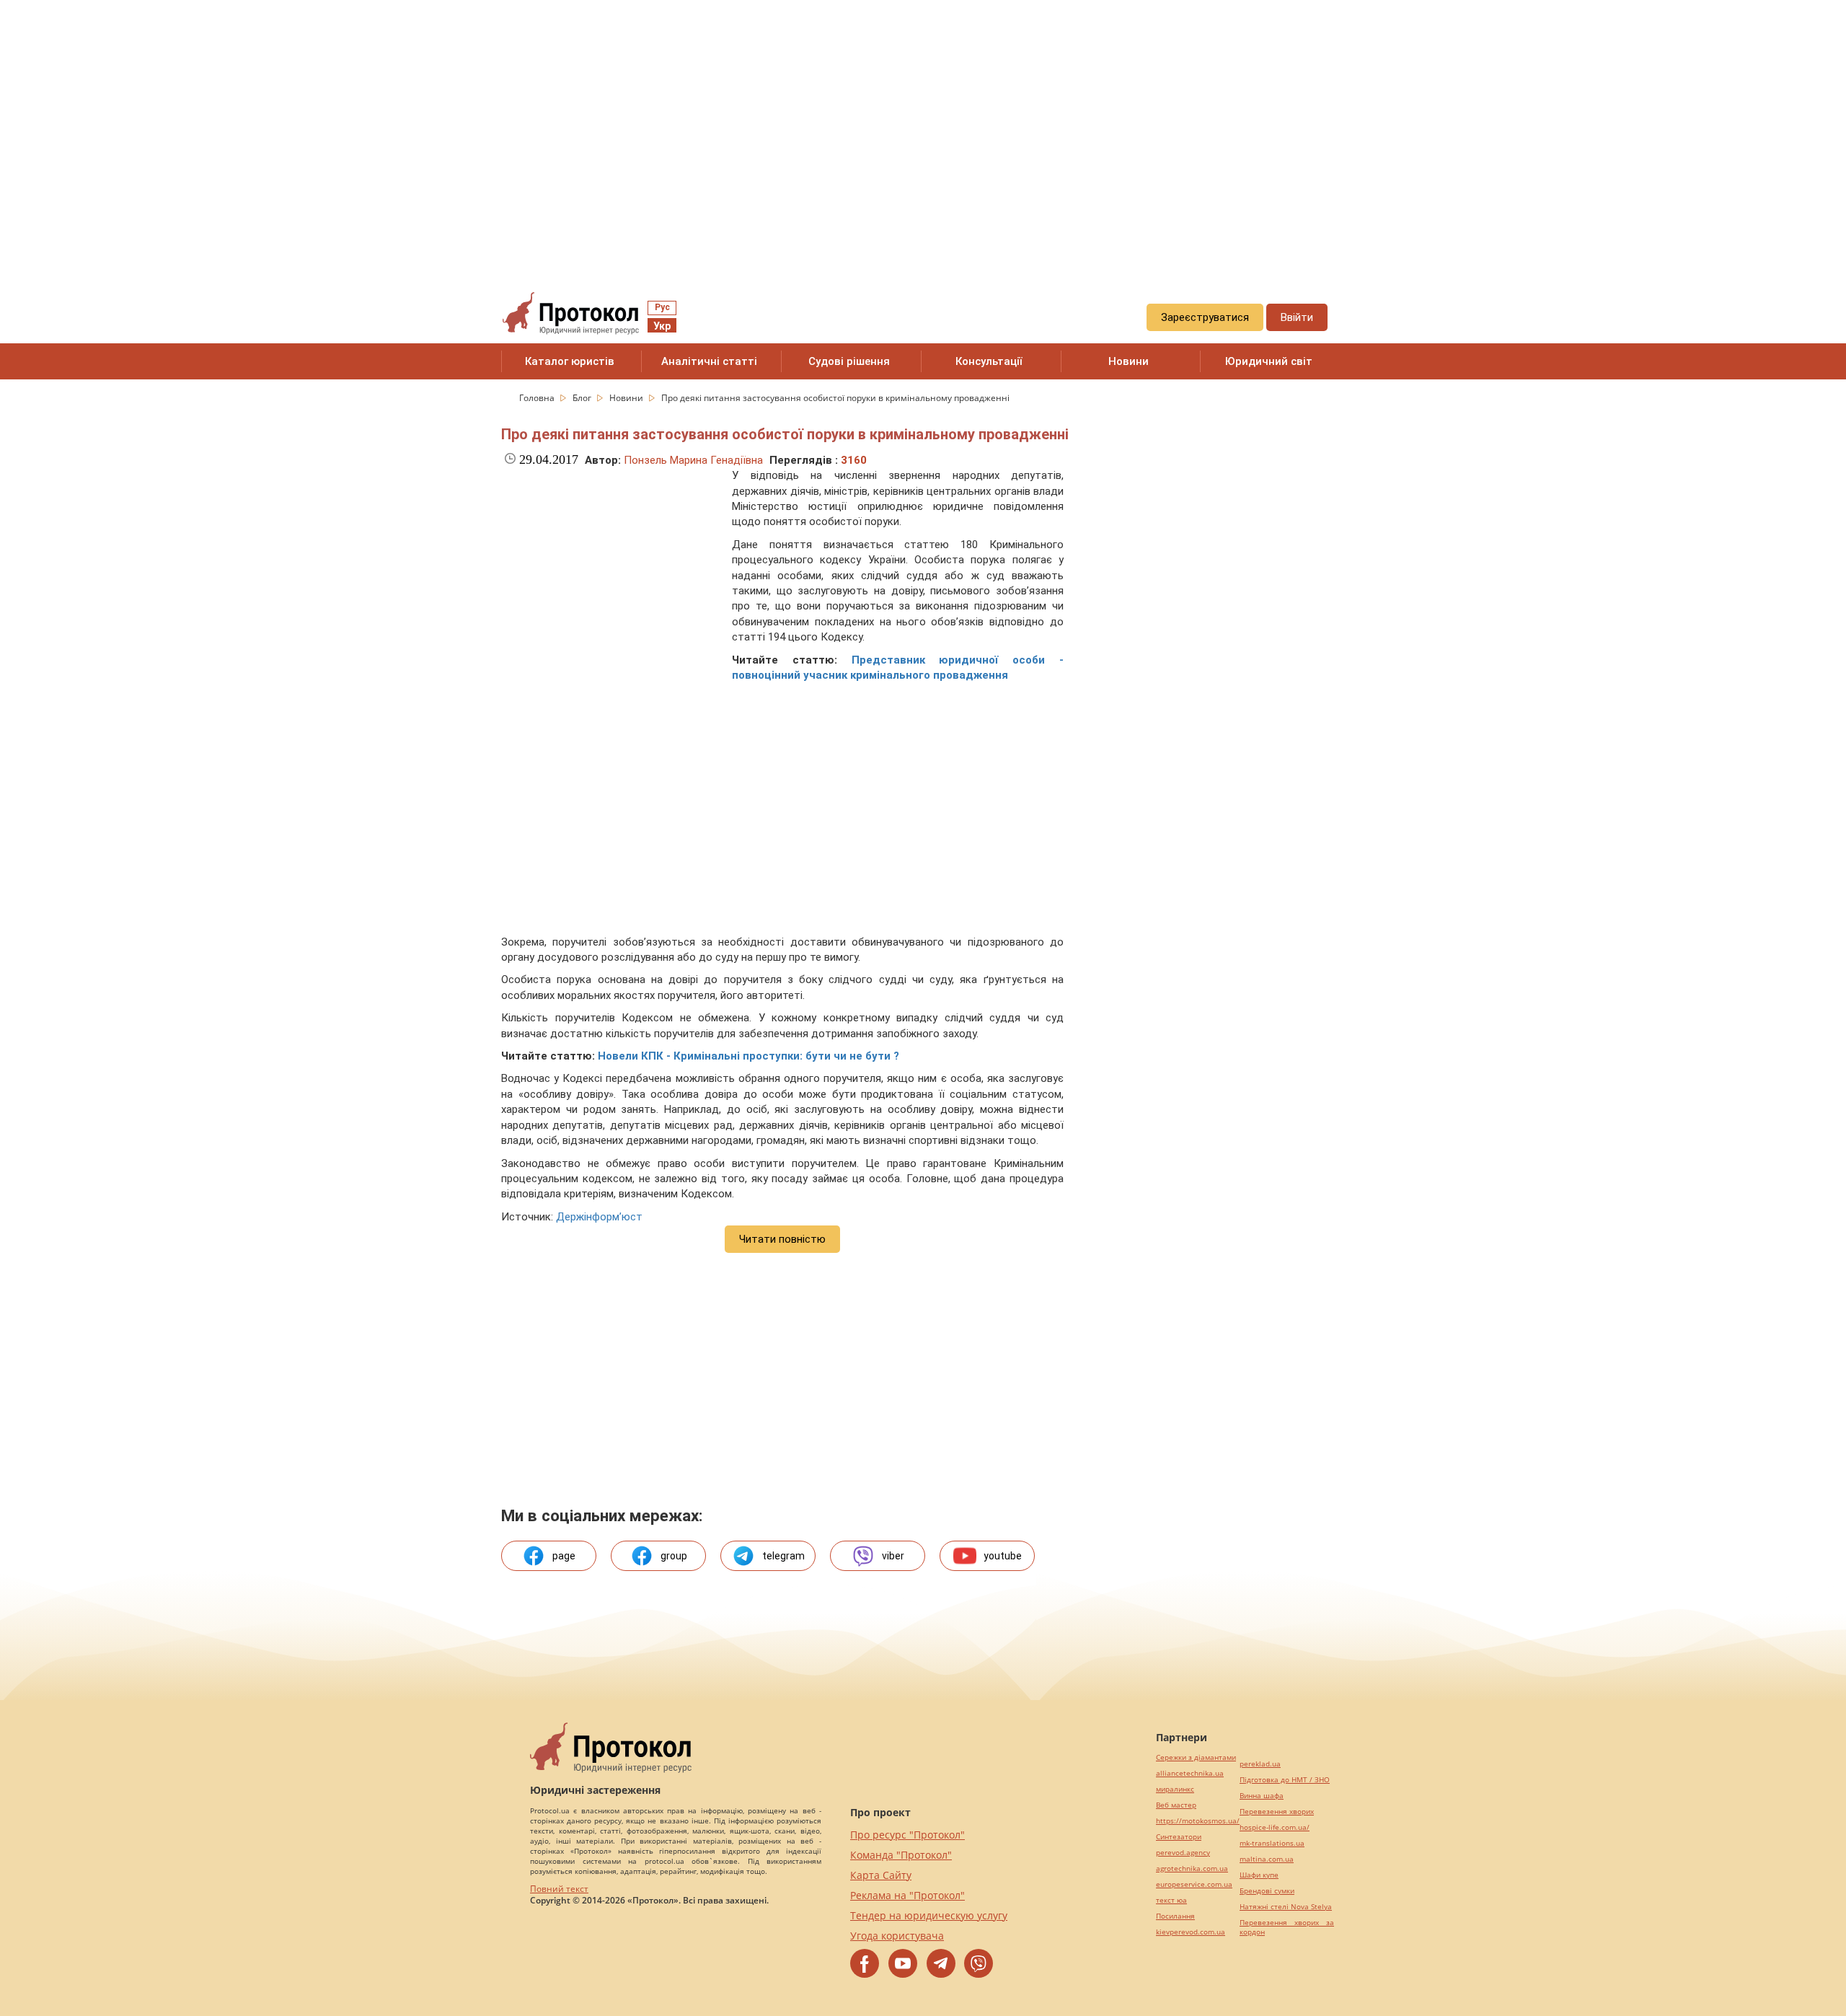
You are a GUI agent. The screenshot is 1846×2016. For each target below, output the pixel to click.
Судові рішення (849, 361)
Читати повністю (782, 1239)
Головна (538, 398)
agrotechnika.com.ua (1192, 1868)
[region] (923, 131)
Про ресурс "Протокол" (907, 1835)
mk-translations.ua (1272, 1843)
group (674, 1556)
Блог (583, 398)
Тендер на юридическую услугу (929, 1915)
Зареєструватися (1205, 317)
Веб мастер (1176, 1805)
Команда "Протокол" (901, 1855)
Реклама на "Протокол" (907, 1895)
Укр (662, 326)
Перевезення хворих (1277, 1812)
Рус (662, 307)
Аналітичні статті (709, 361)
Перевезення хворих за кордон (1287, 1927)
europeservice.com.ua (1194, 1884)
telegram (783, 1556)
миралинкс (1175, 1789)
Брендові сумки (1267, 1891)
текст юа (1171, 1900)
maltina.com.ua (1267, 1859)
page (564, 1556)
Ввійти (1297, 317)
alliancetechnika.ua (1190, 1773)
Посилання (1175, 1916)
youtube (1003, 1556)
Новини (1129, 361)
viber (893, 1556)
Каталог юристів (570, 361)
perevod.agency (1183, 1853)
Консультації (989, 361)
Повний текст (559, 1889)
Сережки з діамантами (1196, 1757)
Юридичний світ (1269, 361)
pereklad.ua (1260, 1764)
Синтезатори (1179, 1837)
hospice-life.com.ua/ (1275, 1827)
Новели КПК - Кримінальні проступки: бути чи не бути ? (748, 1056)
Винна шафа (1262, 1796)
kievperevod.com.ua (1191, 1932)
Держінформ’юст (599, 1217)
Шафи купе (1259, 1875)
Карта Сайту (881, 1875)
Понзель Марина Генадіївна (693, 460)
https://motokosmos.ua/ (1198, 1821)
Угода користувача (897, 1936)
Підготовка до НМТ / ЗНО (1285, 1780)
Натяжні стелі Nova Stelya (1286, 1907)
